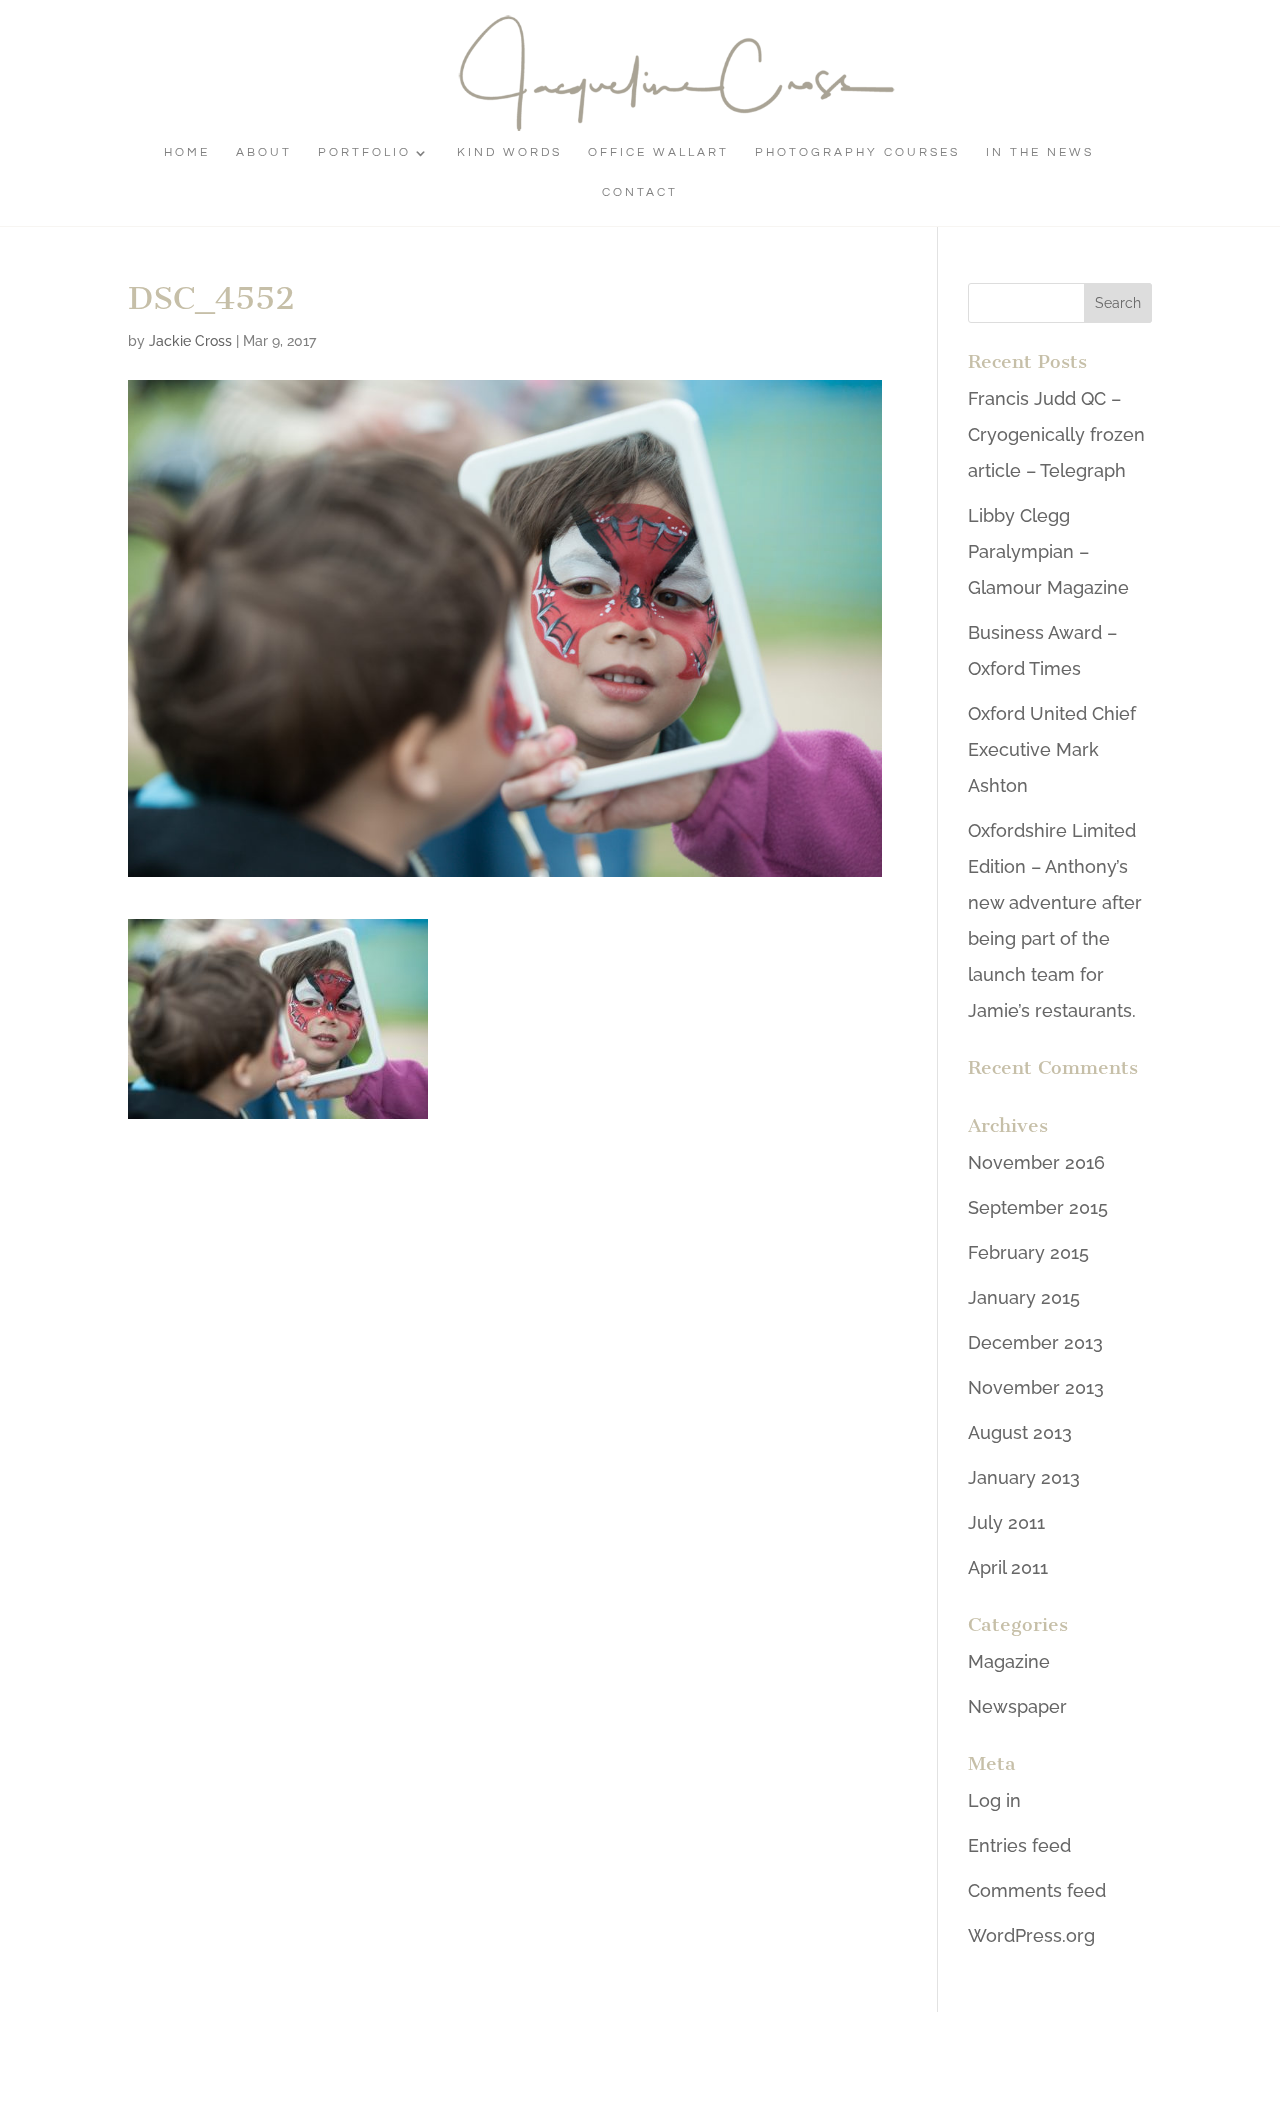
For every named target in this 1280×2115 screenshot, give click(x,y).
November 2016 (1036, 1162)
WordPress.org (1031, 1935)
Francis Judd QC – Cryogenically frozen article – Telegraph (1056, 434)
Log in (994, 1800)
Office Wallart (658, 152)
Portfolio (364, 152)
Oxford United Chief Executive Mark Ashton (1052, 749)
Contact (640, 192)
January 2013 (1024, 1477)
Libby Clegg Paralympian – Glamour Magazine (1048, 551)
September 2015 (1038, 1207)
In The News (1040, 152)
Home (187, 152)
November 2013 (1036, 1387)
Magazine (1009, 1661)
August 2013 (1020, 1432)
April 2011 (1008, 1567)
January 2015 (1024, 1297)
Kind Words (509, 152)
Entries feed (1019, 1845)
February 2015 (1028, 1252)
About (264, 152)
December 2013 (1035, 1342)
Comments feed (1037, 1890)
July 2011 (1006, 1522)
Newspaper (1017, 1706)
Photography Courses (857, 152)
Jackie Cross (190, 341)
